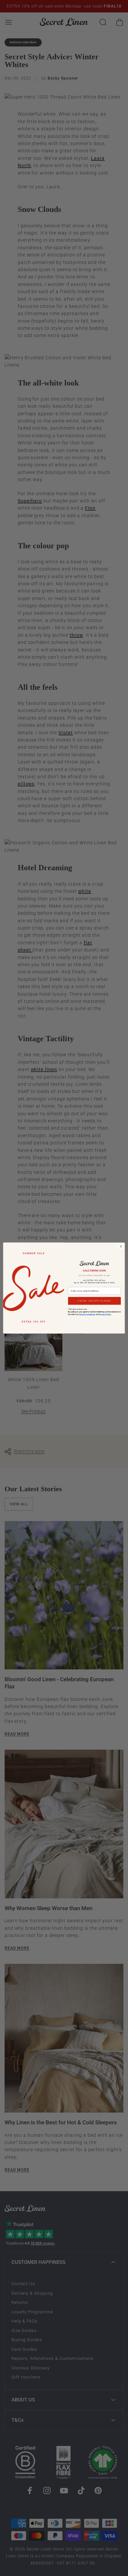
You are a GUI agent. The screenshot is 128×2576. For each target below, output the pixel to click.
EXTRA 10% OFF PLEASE (94, 1301)
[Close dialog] (121, 1246)
